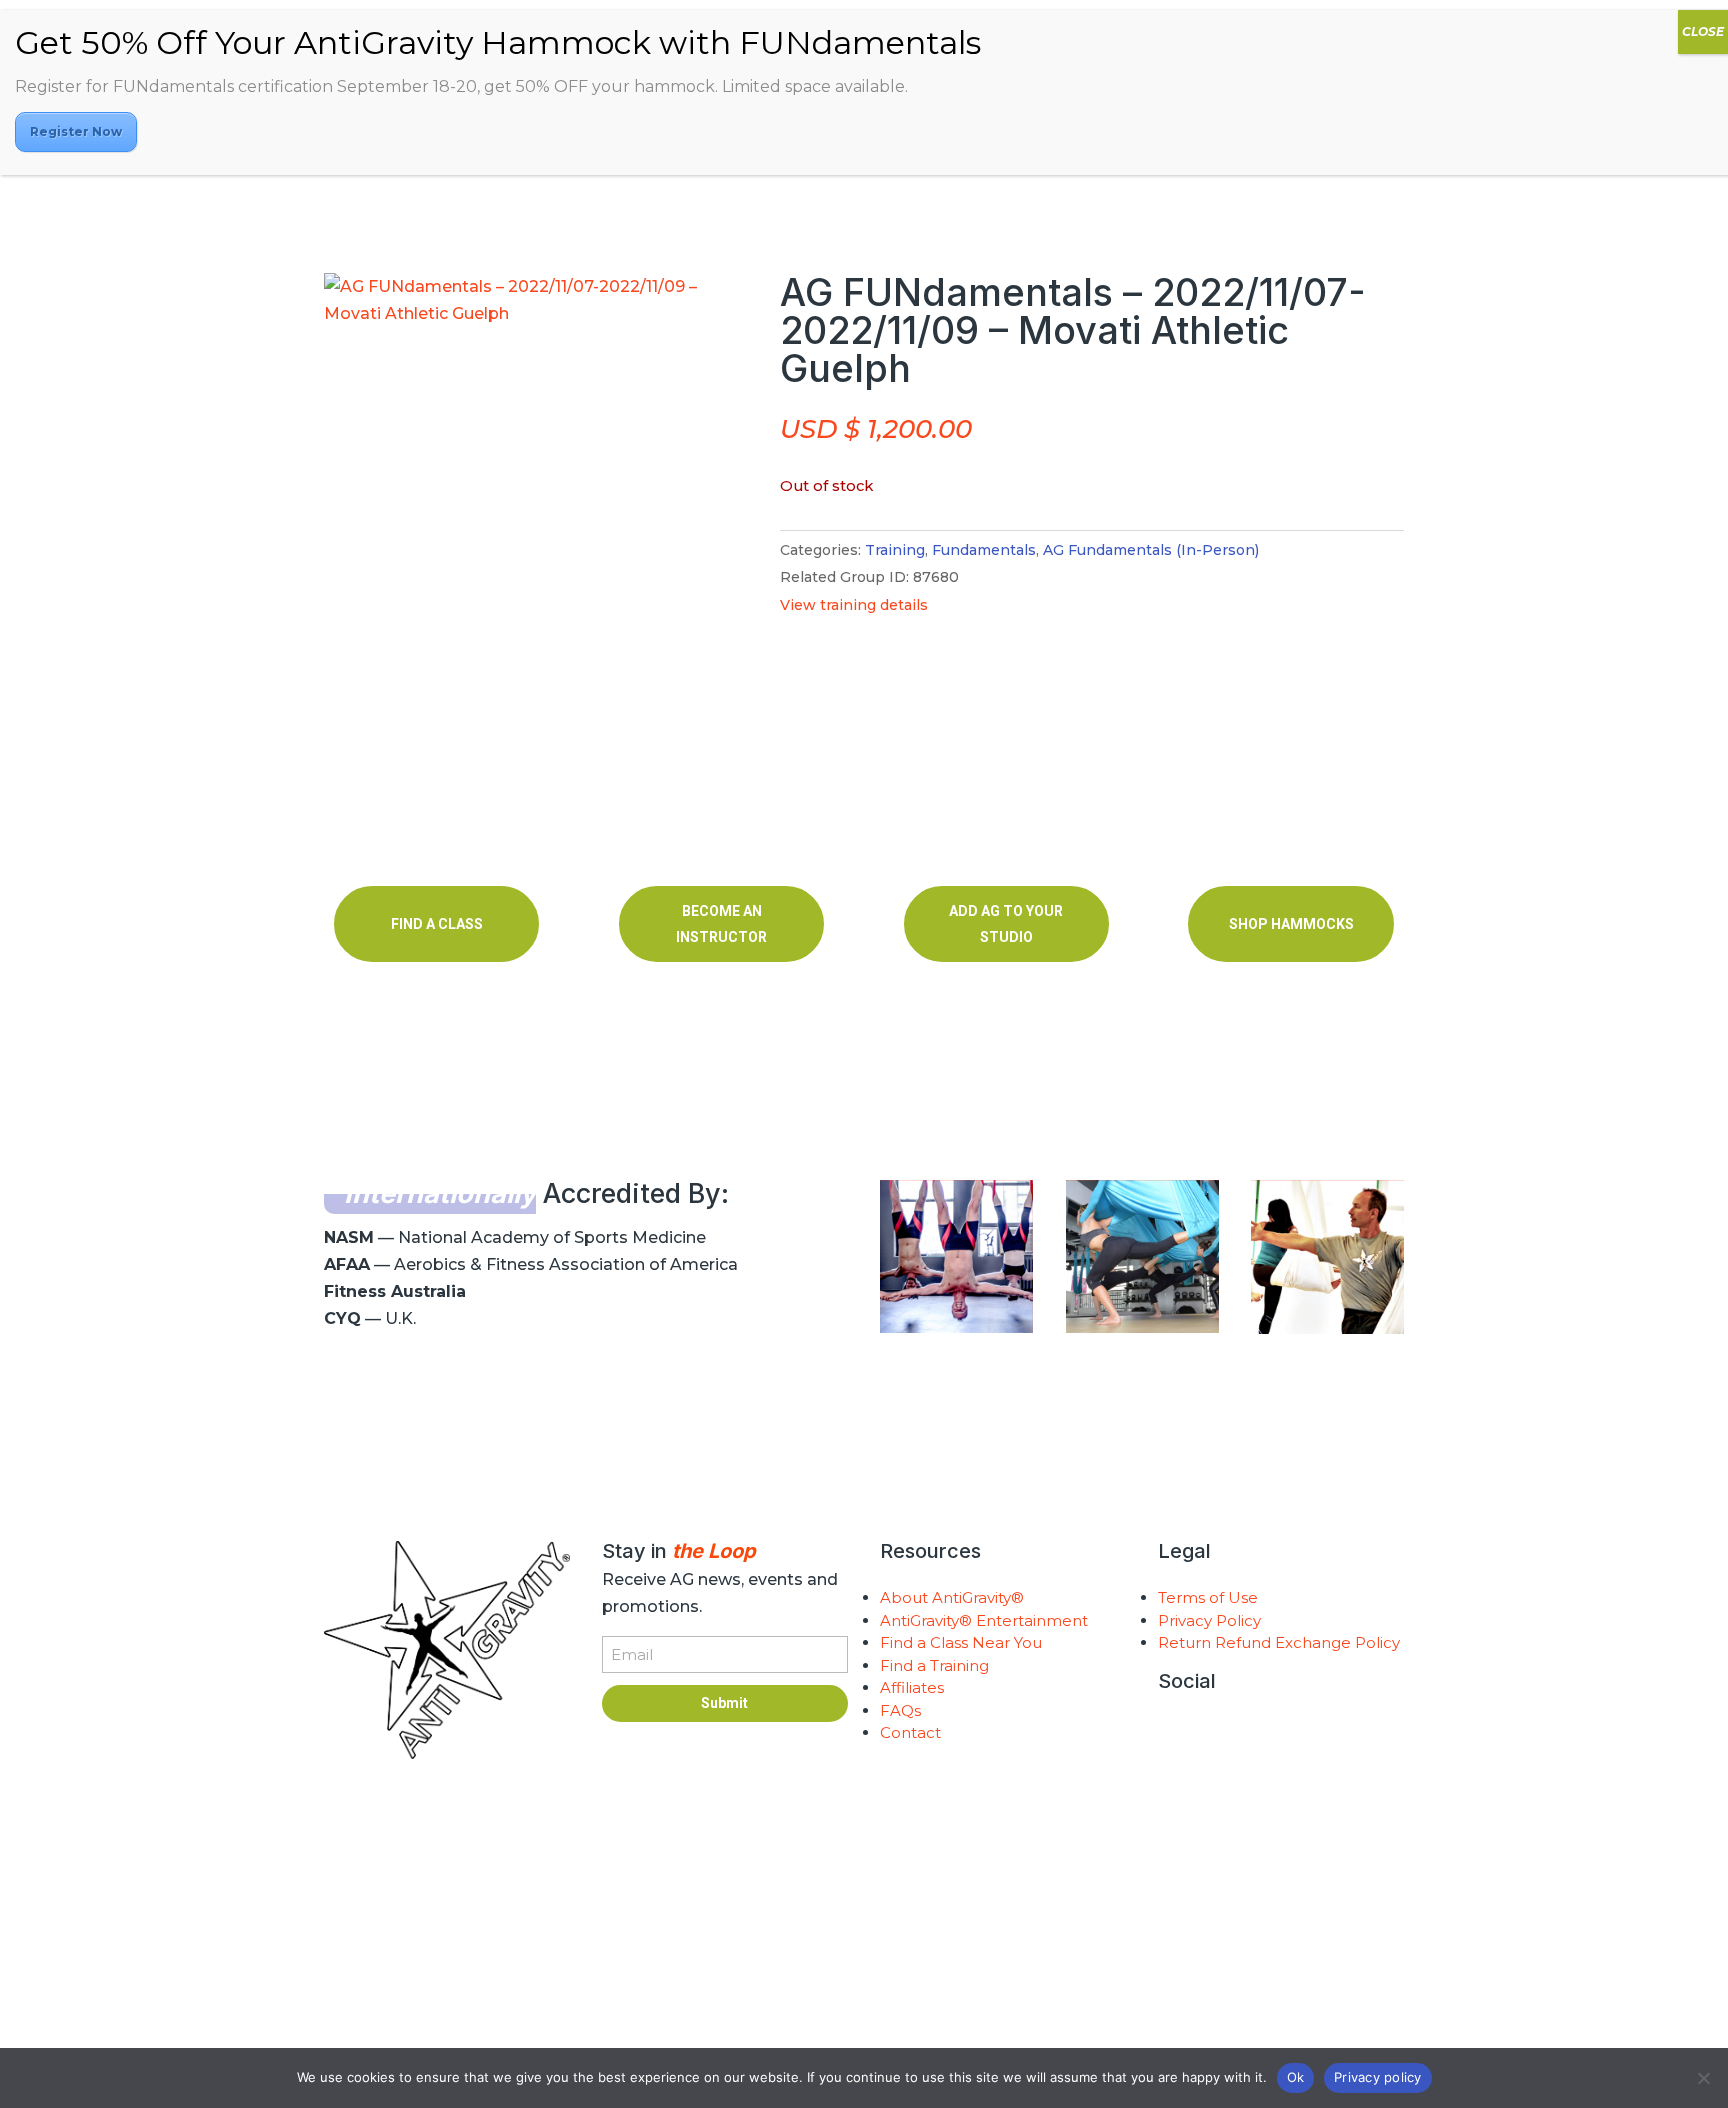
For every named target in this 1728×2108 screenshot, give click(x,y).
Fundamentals (984, 550)
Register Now (76, 131)
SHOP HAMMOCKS (1291, 924)
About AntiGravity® (952, 1597)
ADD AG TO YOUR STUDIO (1006, 924)
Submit (724, 1703)
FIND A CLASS (437, 924)
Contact (910, 1732)
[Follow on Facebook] (1254, 1733)
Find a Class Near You (961, 1642)
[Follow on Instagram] (1174, 1733)
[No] (1703, 2078)
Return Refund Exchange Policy (1279, 1642)
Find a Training (934, 1665)
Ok (1296, 2077)
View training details (854, 605)
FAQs (900, 1710)
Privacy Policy (1209, 1620)
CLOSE (1703, 31)
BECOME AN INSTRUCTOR (721, 924)
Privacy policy (1378, 2077)
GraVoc (851, 1979)
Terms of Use (1208, 1597)
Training (895, 550)
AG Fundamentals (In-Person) (1151, 550)
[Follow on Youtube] (1214, 1733)
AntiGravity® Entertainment (984, 1620)
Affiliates (912, 1687)
